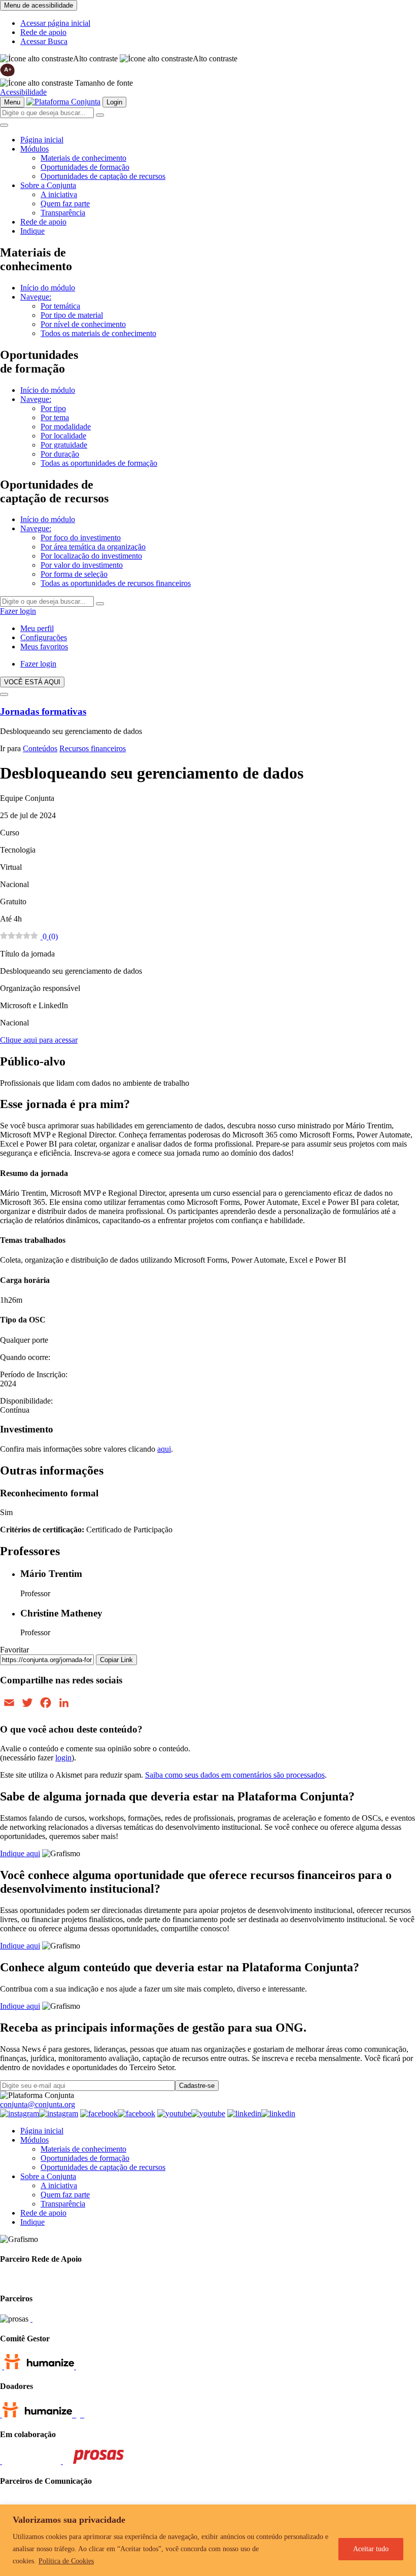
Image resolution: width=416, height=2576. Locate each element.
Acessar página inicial (55, 23)
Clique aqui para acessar (39, 1040)
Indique (32, 231)
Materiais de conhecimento (83, 158)
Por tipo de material (72, 315)
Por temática (60, 306)
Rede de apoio (43, 32)
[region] (208, 2540)
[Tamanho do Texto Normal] (37, 83)
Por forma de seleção (74, 574)
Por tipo (53, 408)
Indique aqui (20, 1853)
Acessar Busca (44, 41)
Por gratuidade (64, 445)
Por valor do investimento (82, 565)
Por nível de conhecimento (83, 324)
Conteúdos (40, 748)
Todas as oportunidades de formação (99, 463)
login (63, 1758)
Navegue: (36, 297)
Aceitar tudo (371, 2549)
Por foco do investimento (81, 538)
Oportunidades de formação (85, 167)
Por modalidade (66, 427)
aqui (164, 1449)
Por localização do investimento (91, 556)
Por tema (55, 417)
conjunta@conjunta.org (38, 2104)
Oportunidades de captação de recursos (103, 176)
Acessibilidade (23, 92)
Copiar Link (116, 1660)
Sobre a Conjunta (48, 185)
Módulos (34, 149)
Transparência (63, 213)
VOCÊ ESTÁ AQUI (32, 682)
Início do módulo (48, 288)
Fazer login (18, 611)
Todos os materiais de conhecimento (98, 333)
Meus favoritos (44, 647)
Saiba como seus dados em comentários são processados (235, 1775)
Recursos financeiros (93, 748)
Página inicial (42, 140)
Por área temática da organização (93, 547)
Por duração (60, 454)
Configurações (44, 637)
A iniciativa (59, 194)
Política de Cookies (66, 2561)
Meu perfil (37, 628)
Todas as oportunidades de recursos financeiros (116, 583)
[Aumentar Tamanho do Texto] (8, 74)
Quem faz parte (65, 204)
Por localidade (63, 436)
